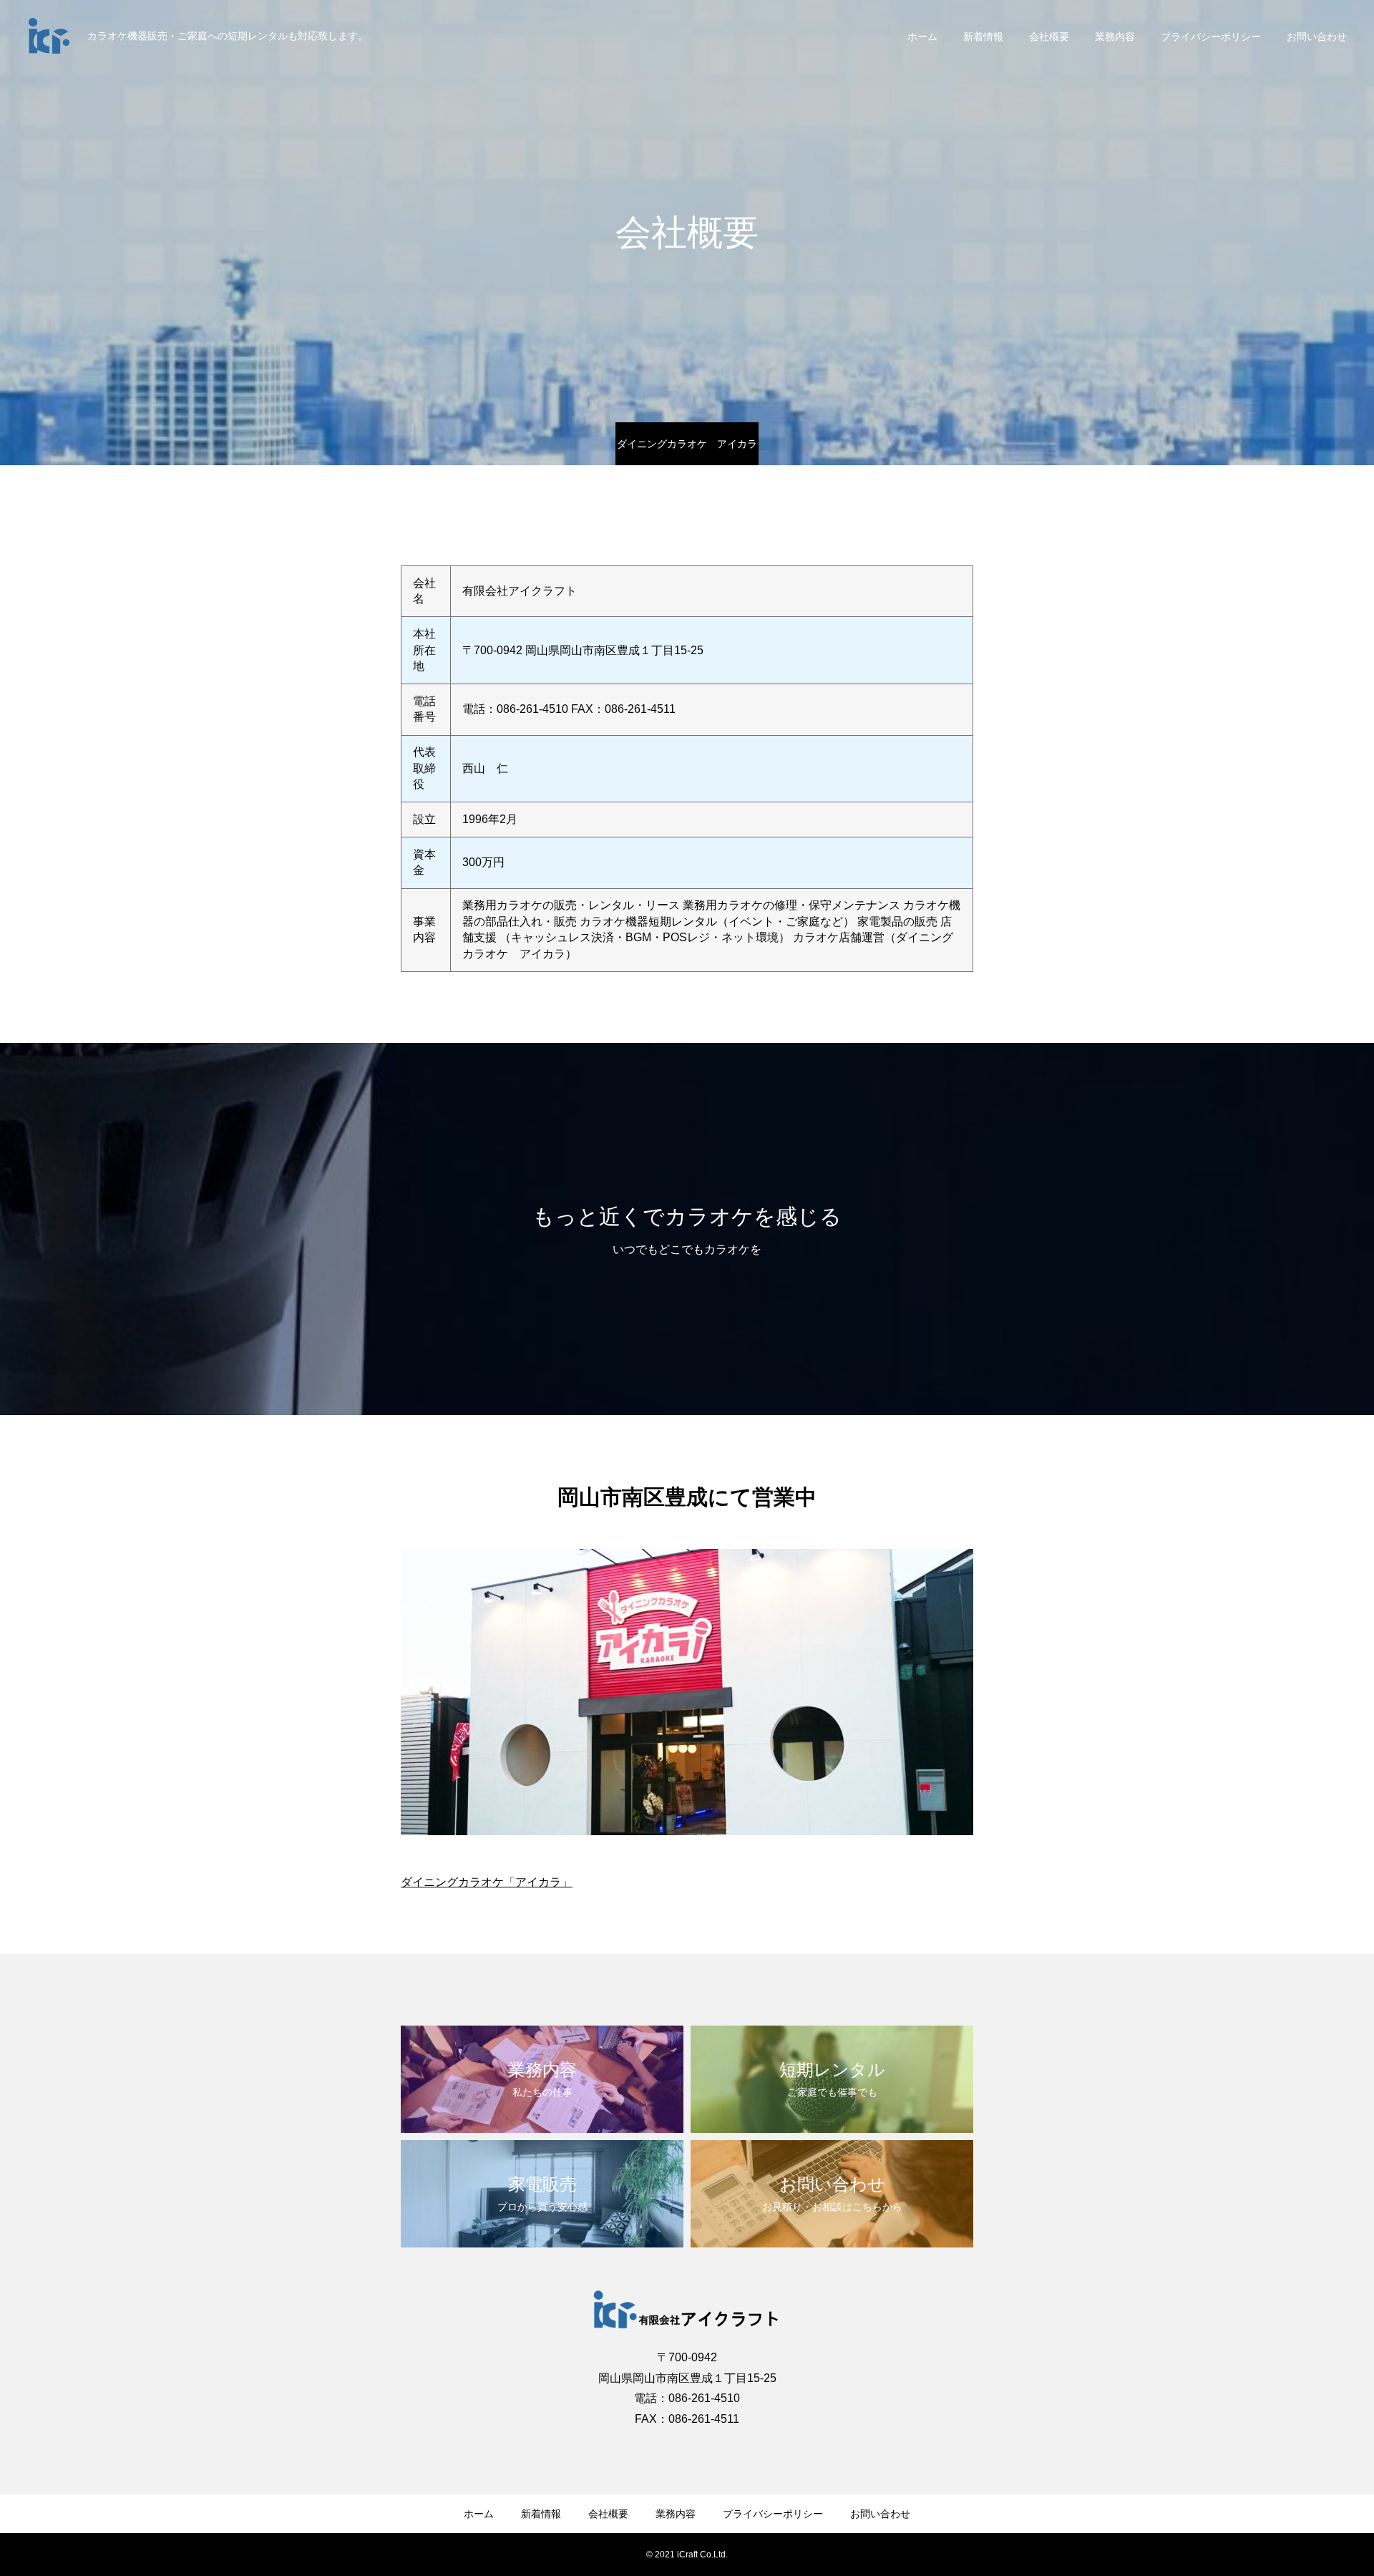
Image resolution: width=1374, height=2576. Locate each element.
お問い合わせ (1317, 37)
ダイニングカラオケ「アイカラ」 (487, 1882)
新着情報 (983, 37)
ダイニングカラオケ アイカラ (687, 444)
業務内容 (1115, 37)
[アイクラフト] (49, 36)
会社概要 (1049, 37)
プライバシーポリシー (1211, 37)
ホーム (922, 37)
